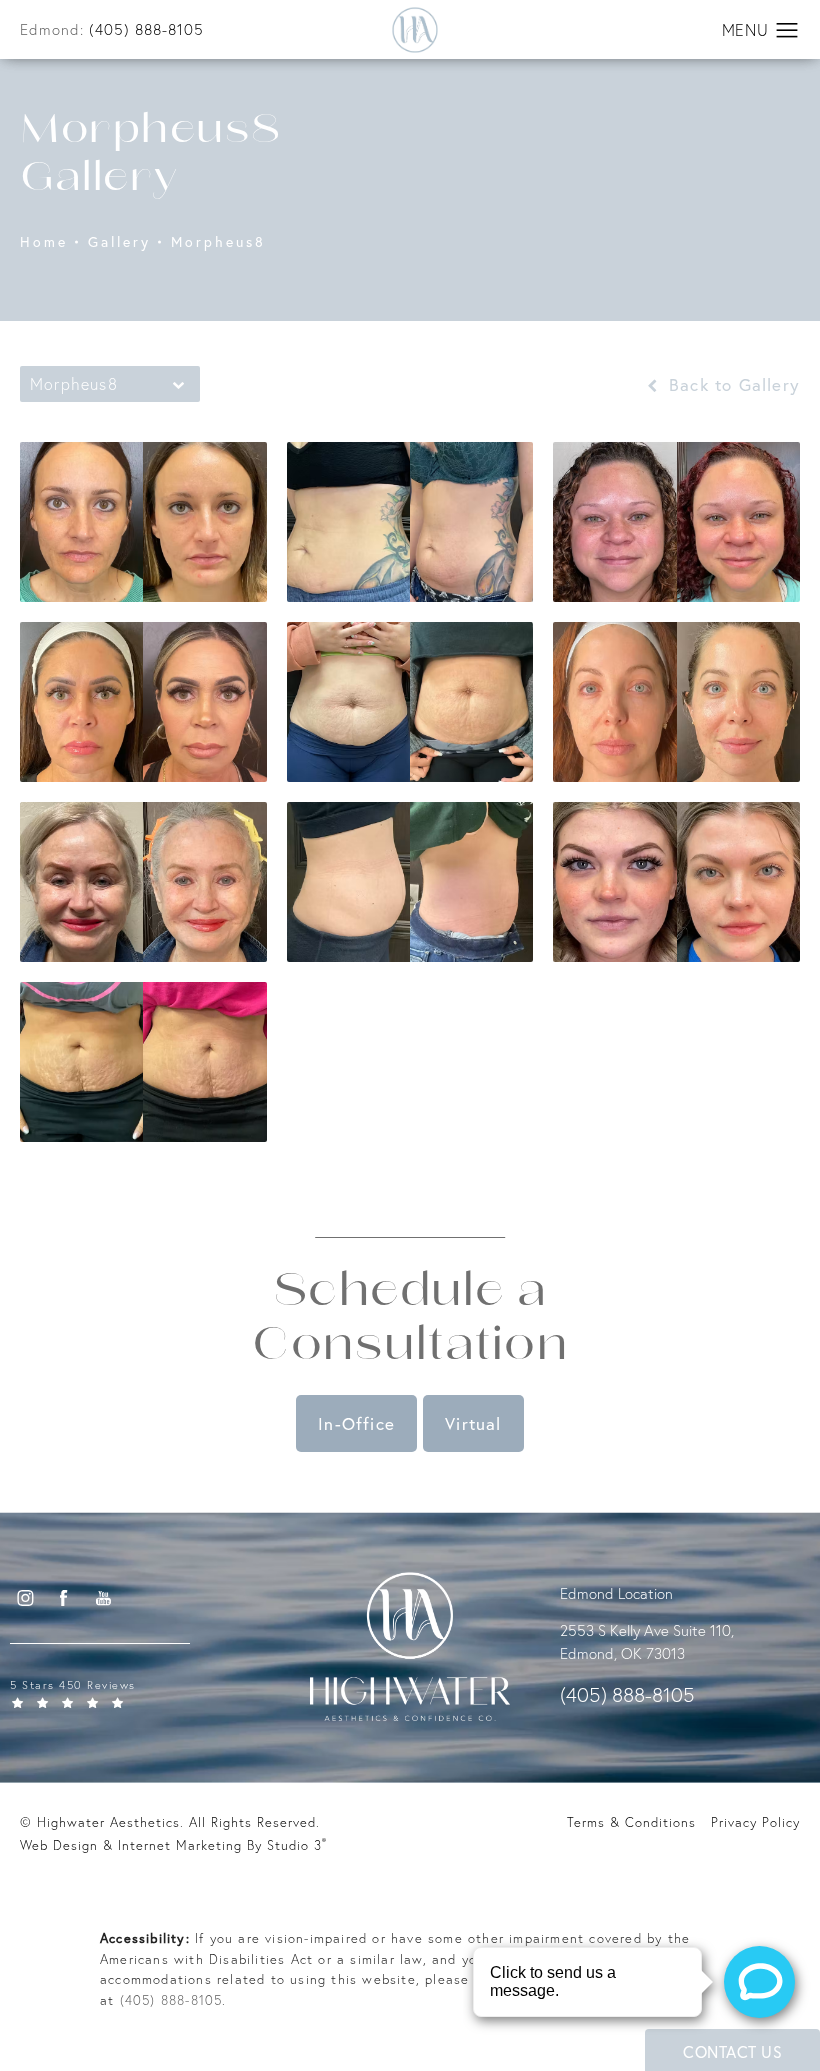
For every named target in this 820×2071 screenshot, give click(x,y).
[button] (787, 31)
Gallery (119, 242)
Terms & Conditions (631, 1822)
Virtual (473, 1423)
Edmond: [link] (112, 29)
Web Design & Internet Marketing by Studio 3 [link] (173, 1844)
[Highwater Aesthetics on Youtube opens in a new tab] (103, 1598)
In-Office (356, 1423)
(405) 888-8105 (171, 2000)
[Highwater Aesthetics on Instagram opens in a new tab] (24, 1598)
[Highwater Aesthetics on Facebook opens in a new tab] (64, 1598)
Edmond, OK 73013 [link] (622, 1653)
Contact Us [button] (732, 2052)
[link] (135, 1692)
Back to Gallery (731, 384)
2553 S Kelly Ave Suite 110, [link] (647, 1630)
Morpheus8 (218, 242)
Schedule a (410, 1320)
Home (44, 242)
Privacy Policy (755, 1822)
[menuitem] (24, 1598)
